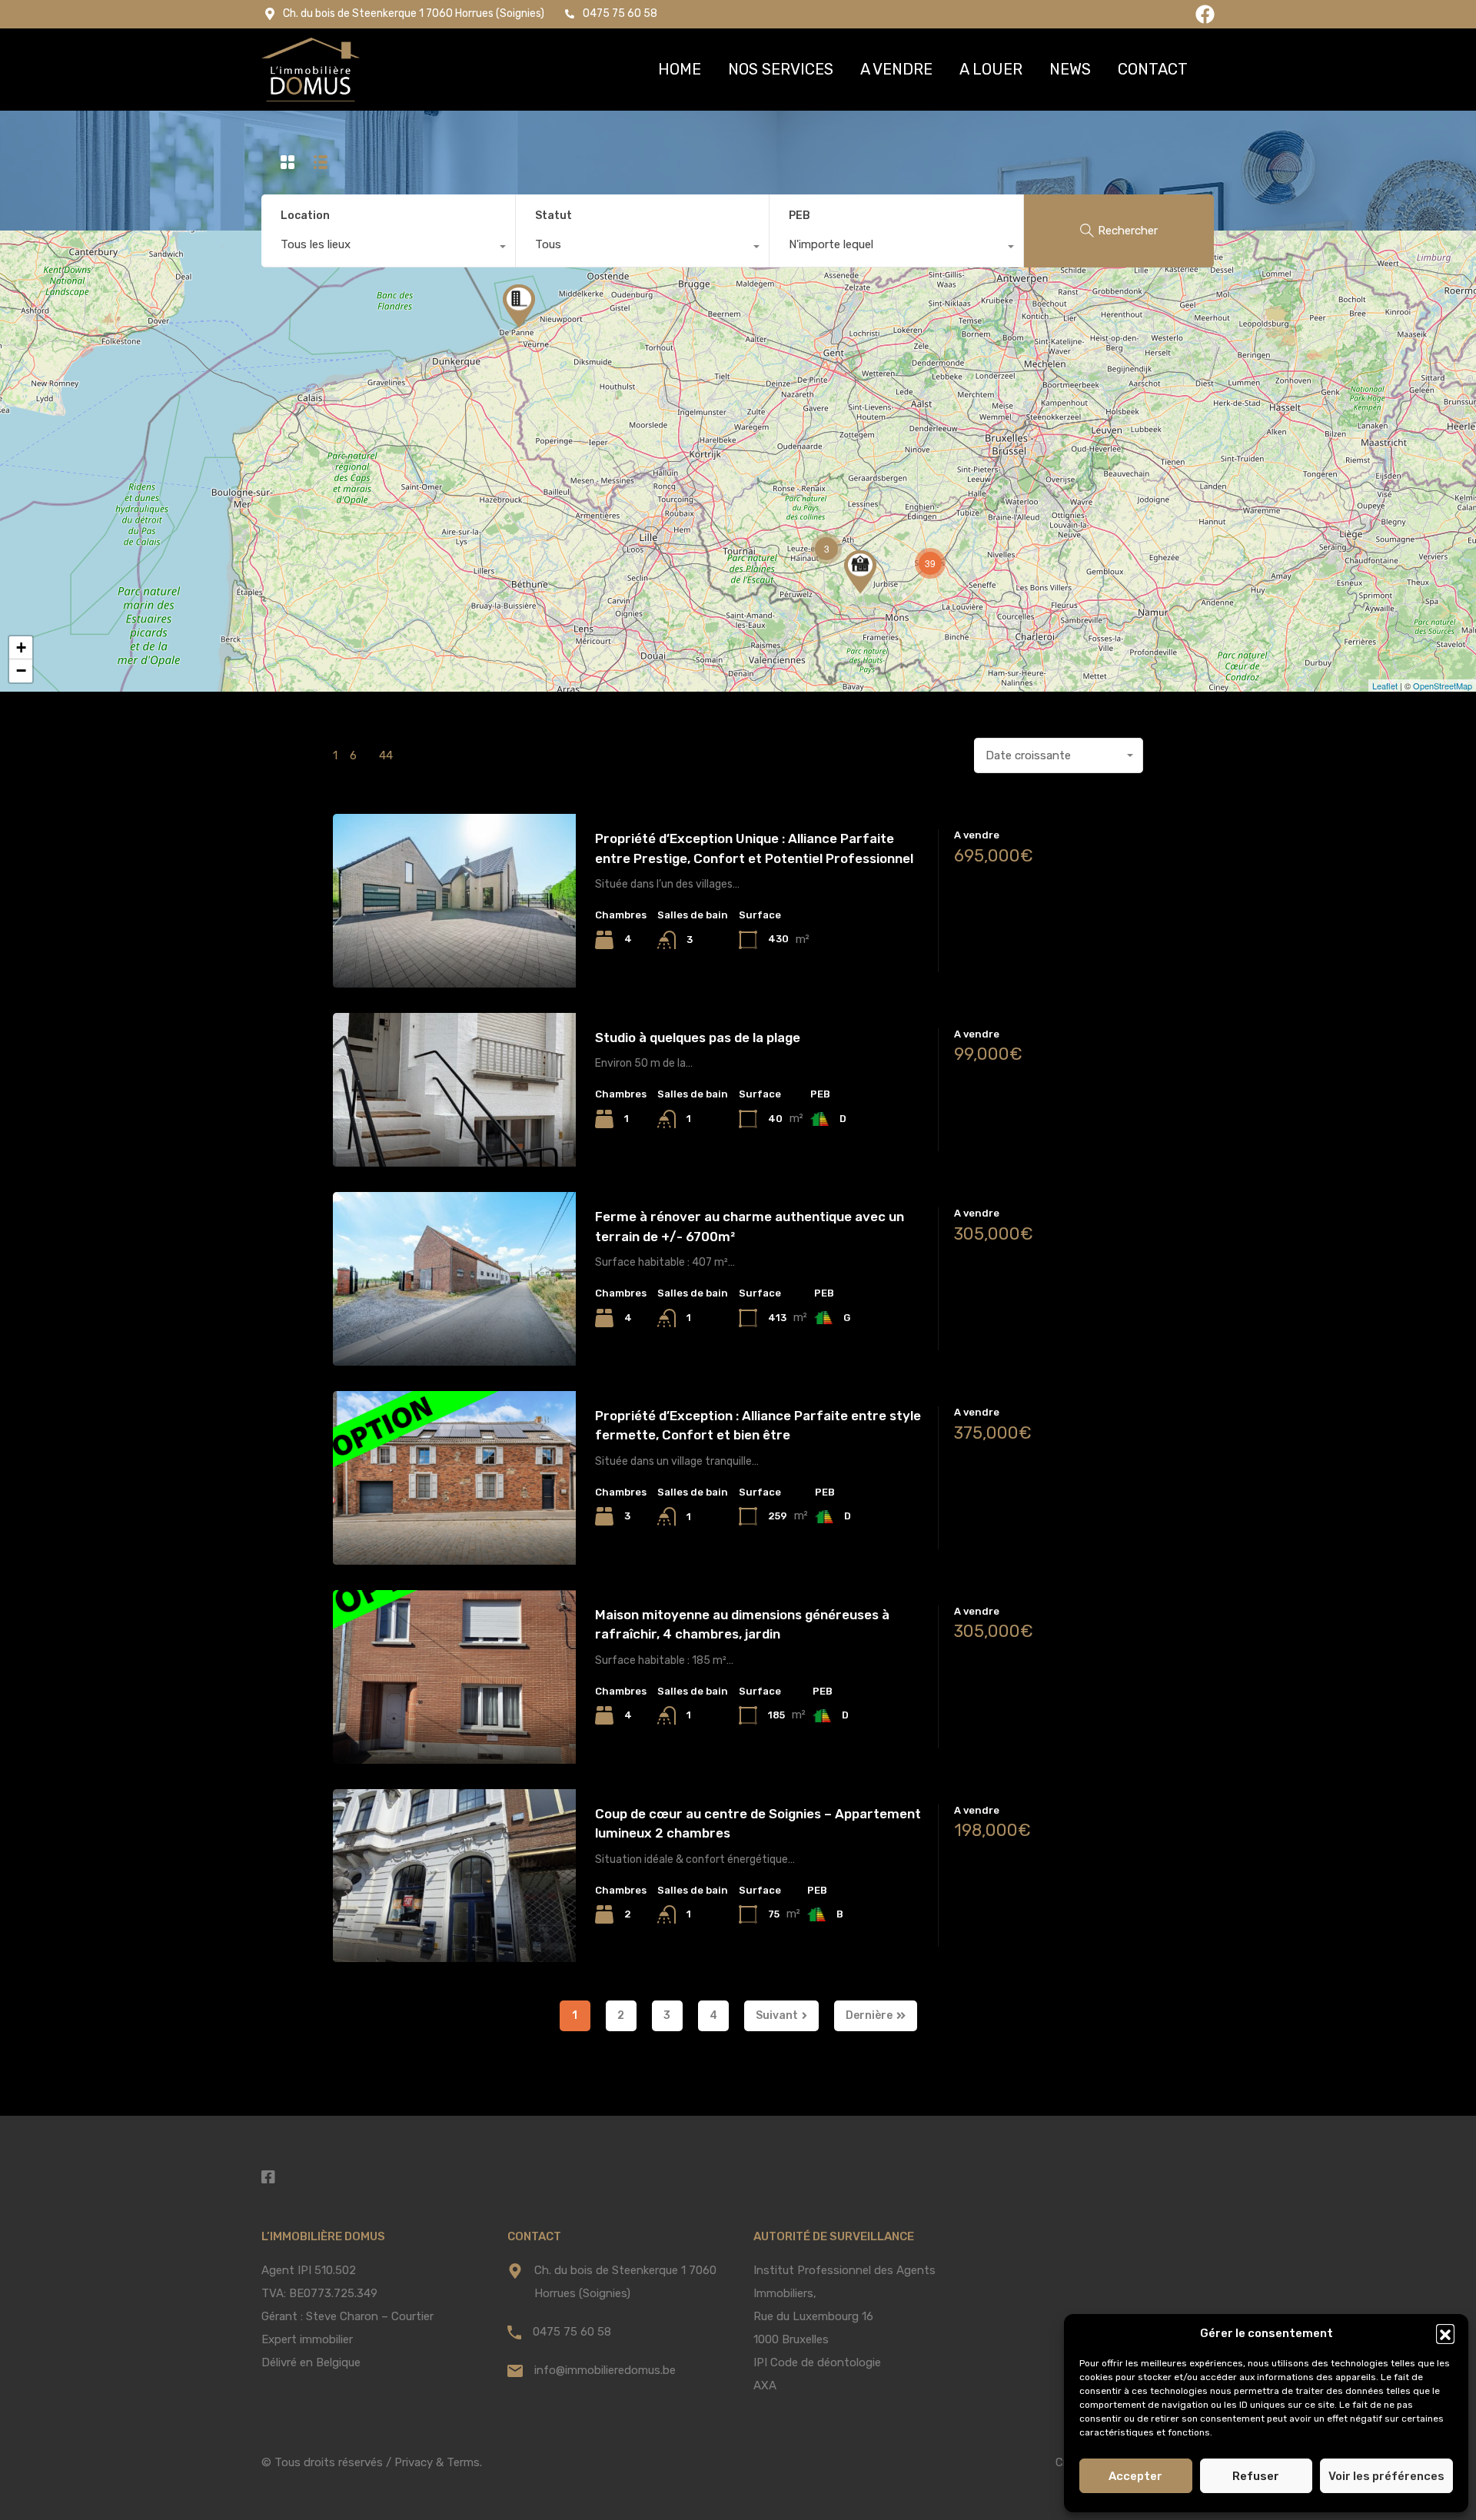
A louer (991, 69)
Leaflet (1385, 686)
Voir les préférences (1386, 2476)
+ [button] (21, 647)
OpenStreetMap (1443, 686)
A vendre (896, 69)
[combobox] (388, 248)
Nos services (781, 69)
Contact (1153, 69)
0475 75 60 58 (572, 2332)
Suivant (777, 2015)
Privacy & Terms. (438, 2462)
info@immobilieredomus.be (605, 2370)
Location (305, 216)
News (1070, 69)
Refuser (1256, 2476)
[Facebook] (1205, 14)
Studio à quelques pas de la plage (698, 1038)
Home (680, 69)
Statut (553, 216)
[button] (1445, 2333)
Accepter (1135, 2476)
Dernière (869, 2015)
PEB (799, 216)
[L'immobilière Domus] (311, 70)
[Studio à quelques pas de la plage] (519, 306)
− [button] (21, 671)
